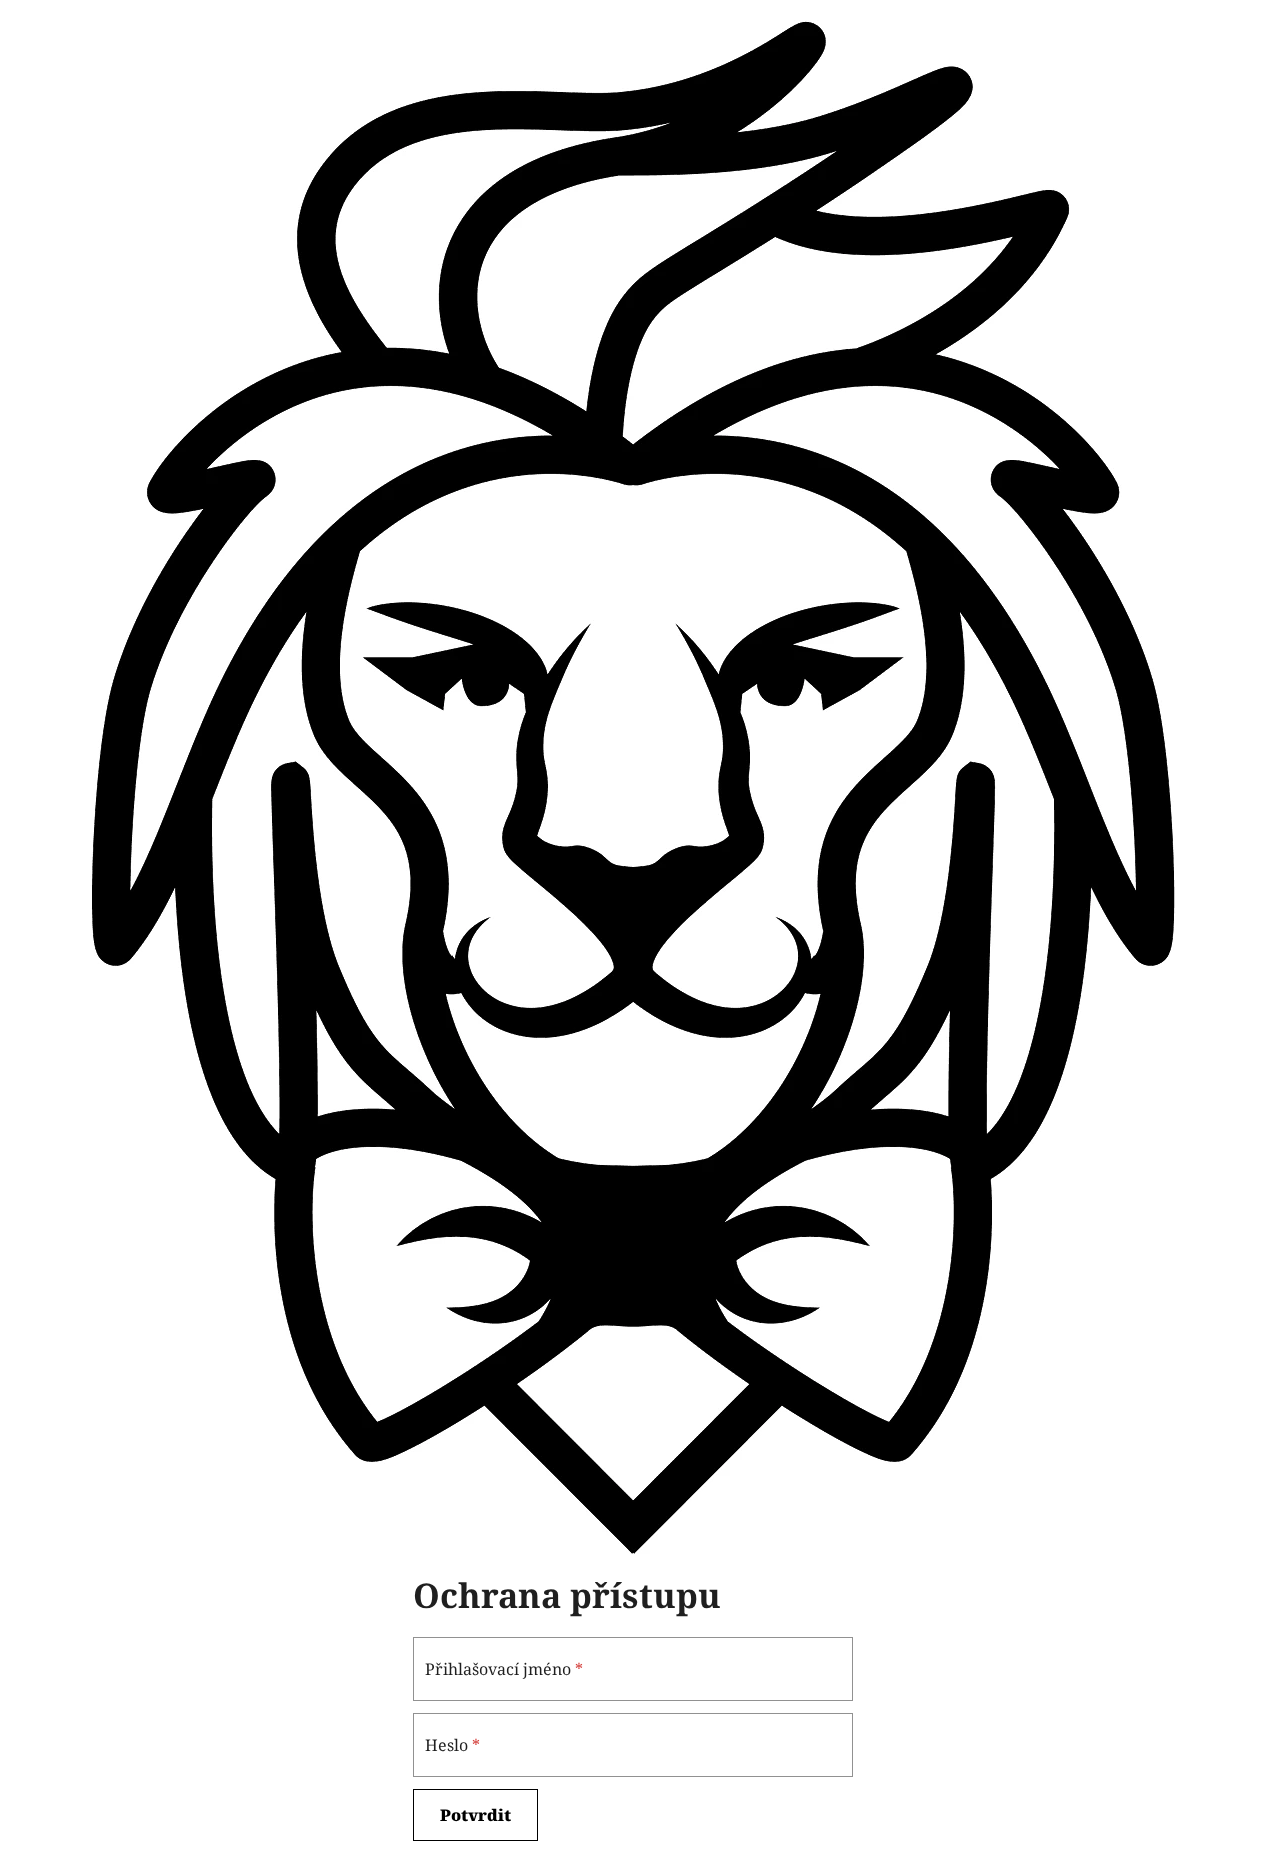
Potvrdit (475, 1815)
